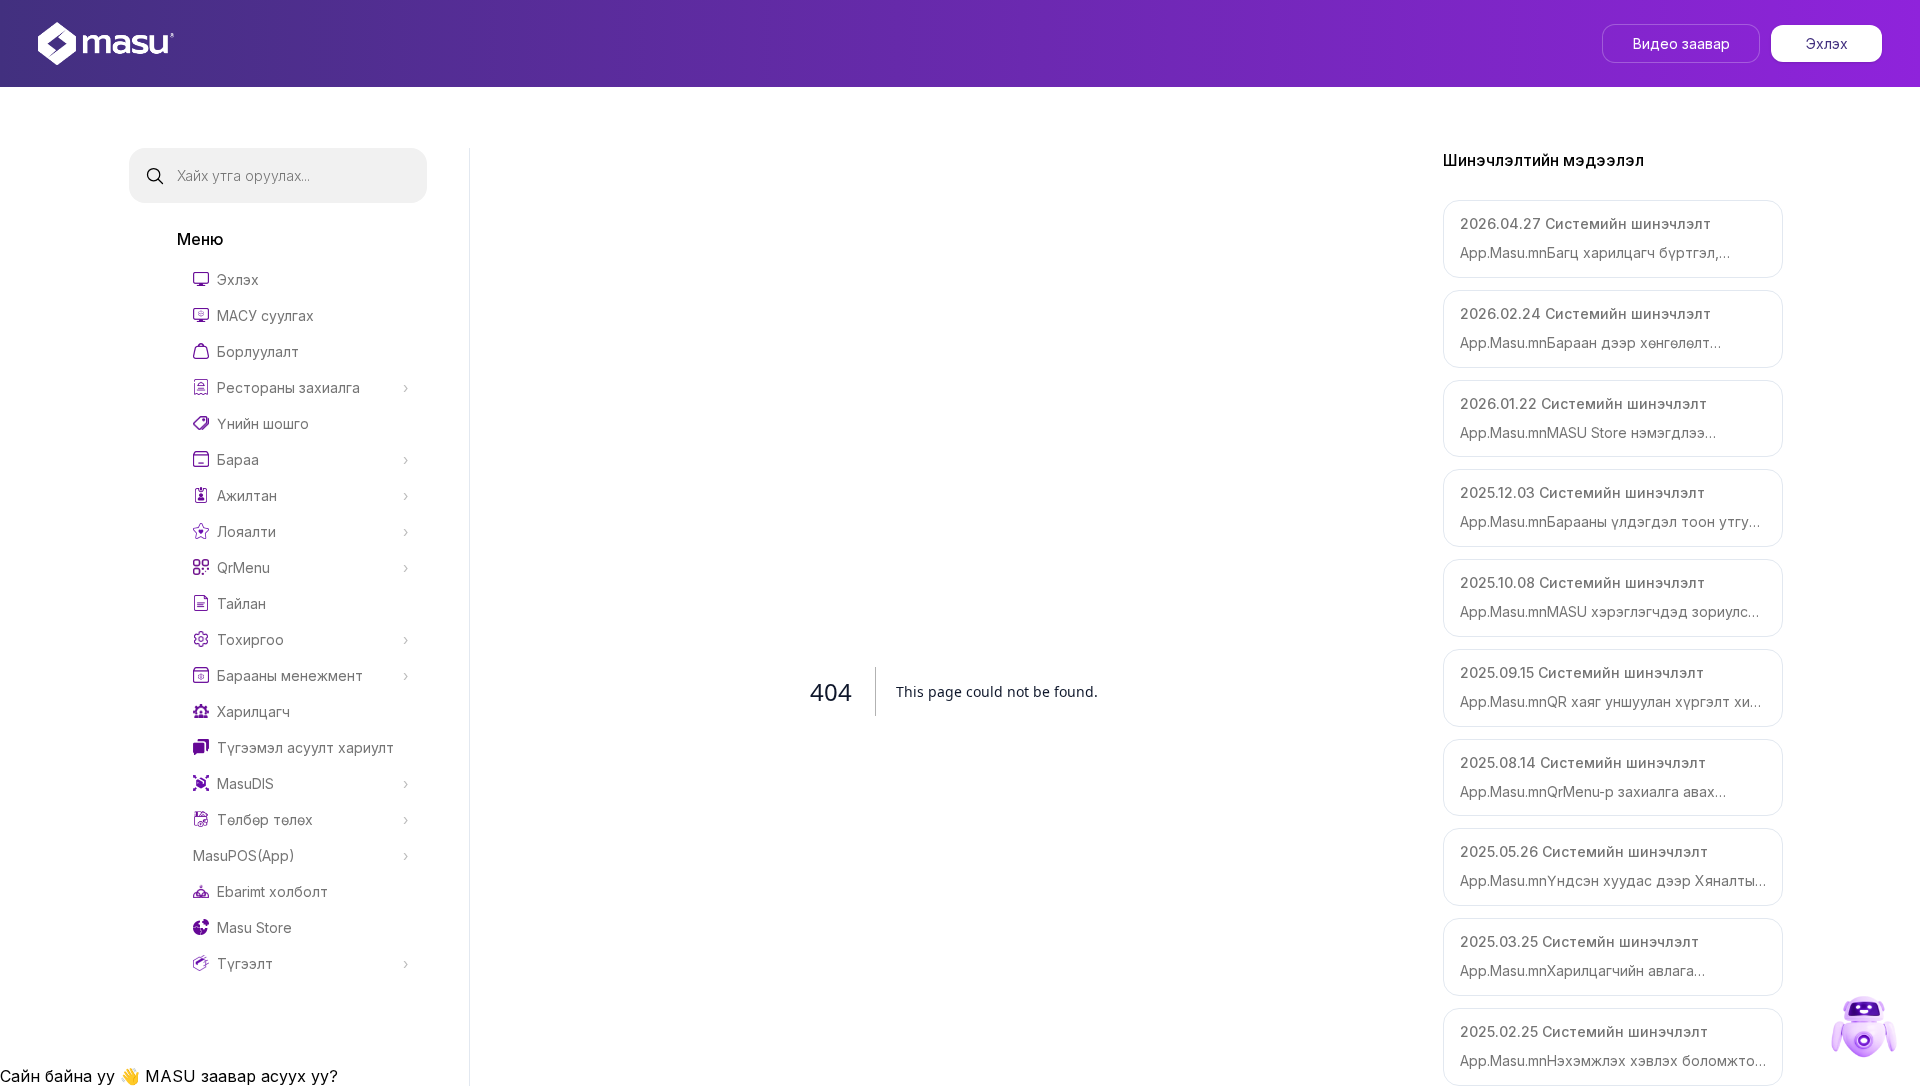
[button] (1613, 239)
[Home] (106, 43)
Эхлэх (1827, 43)
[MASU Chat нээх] (1864, 1030)
